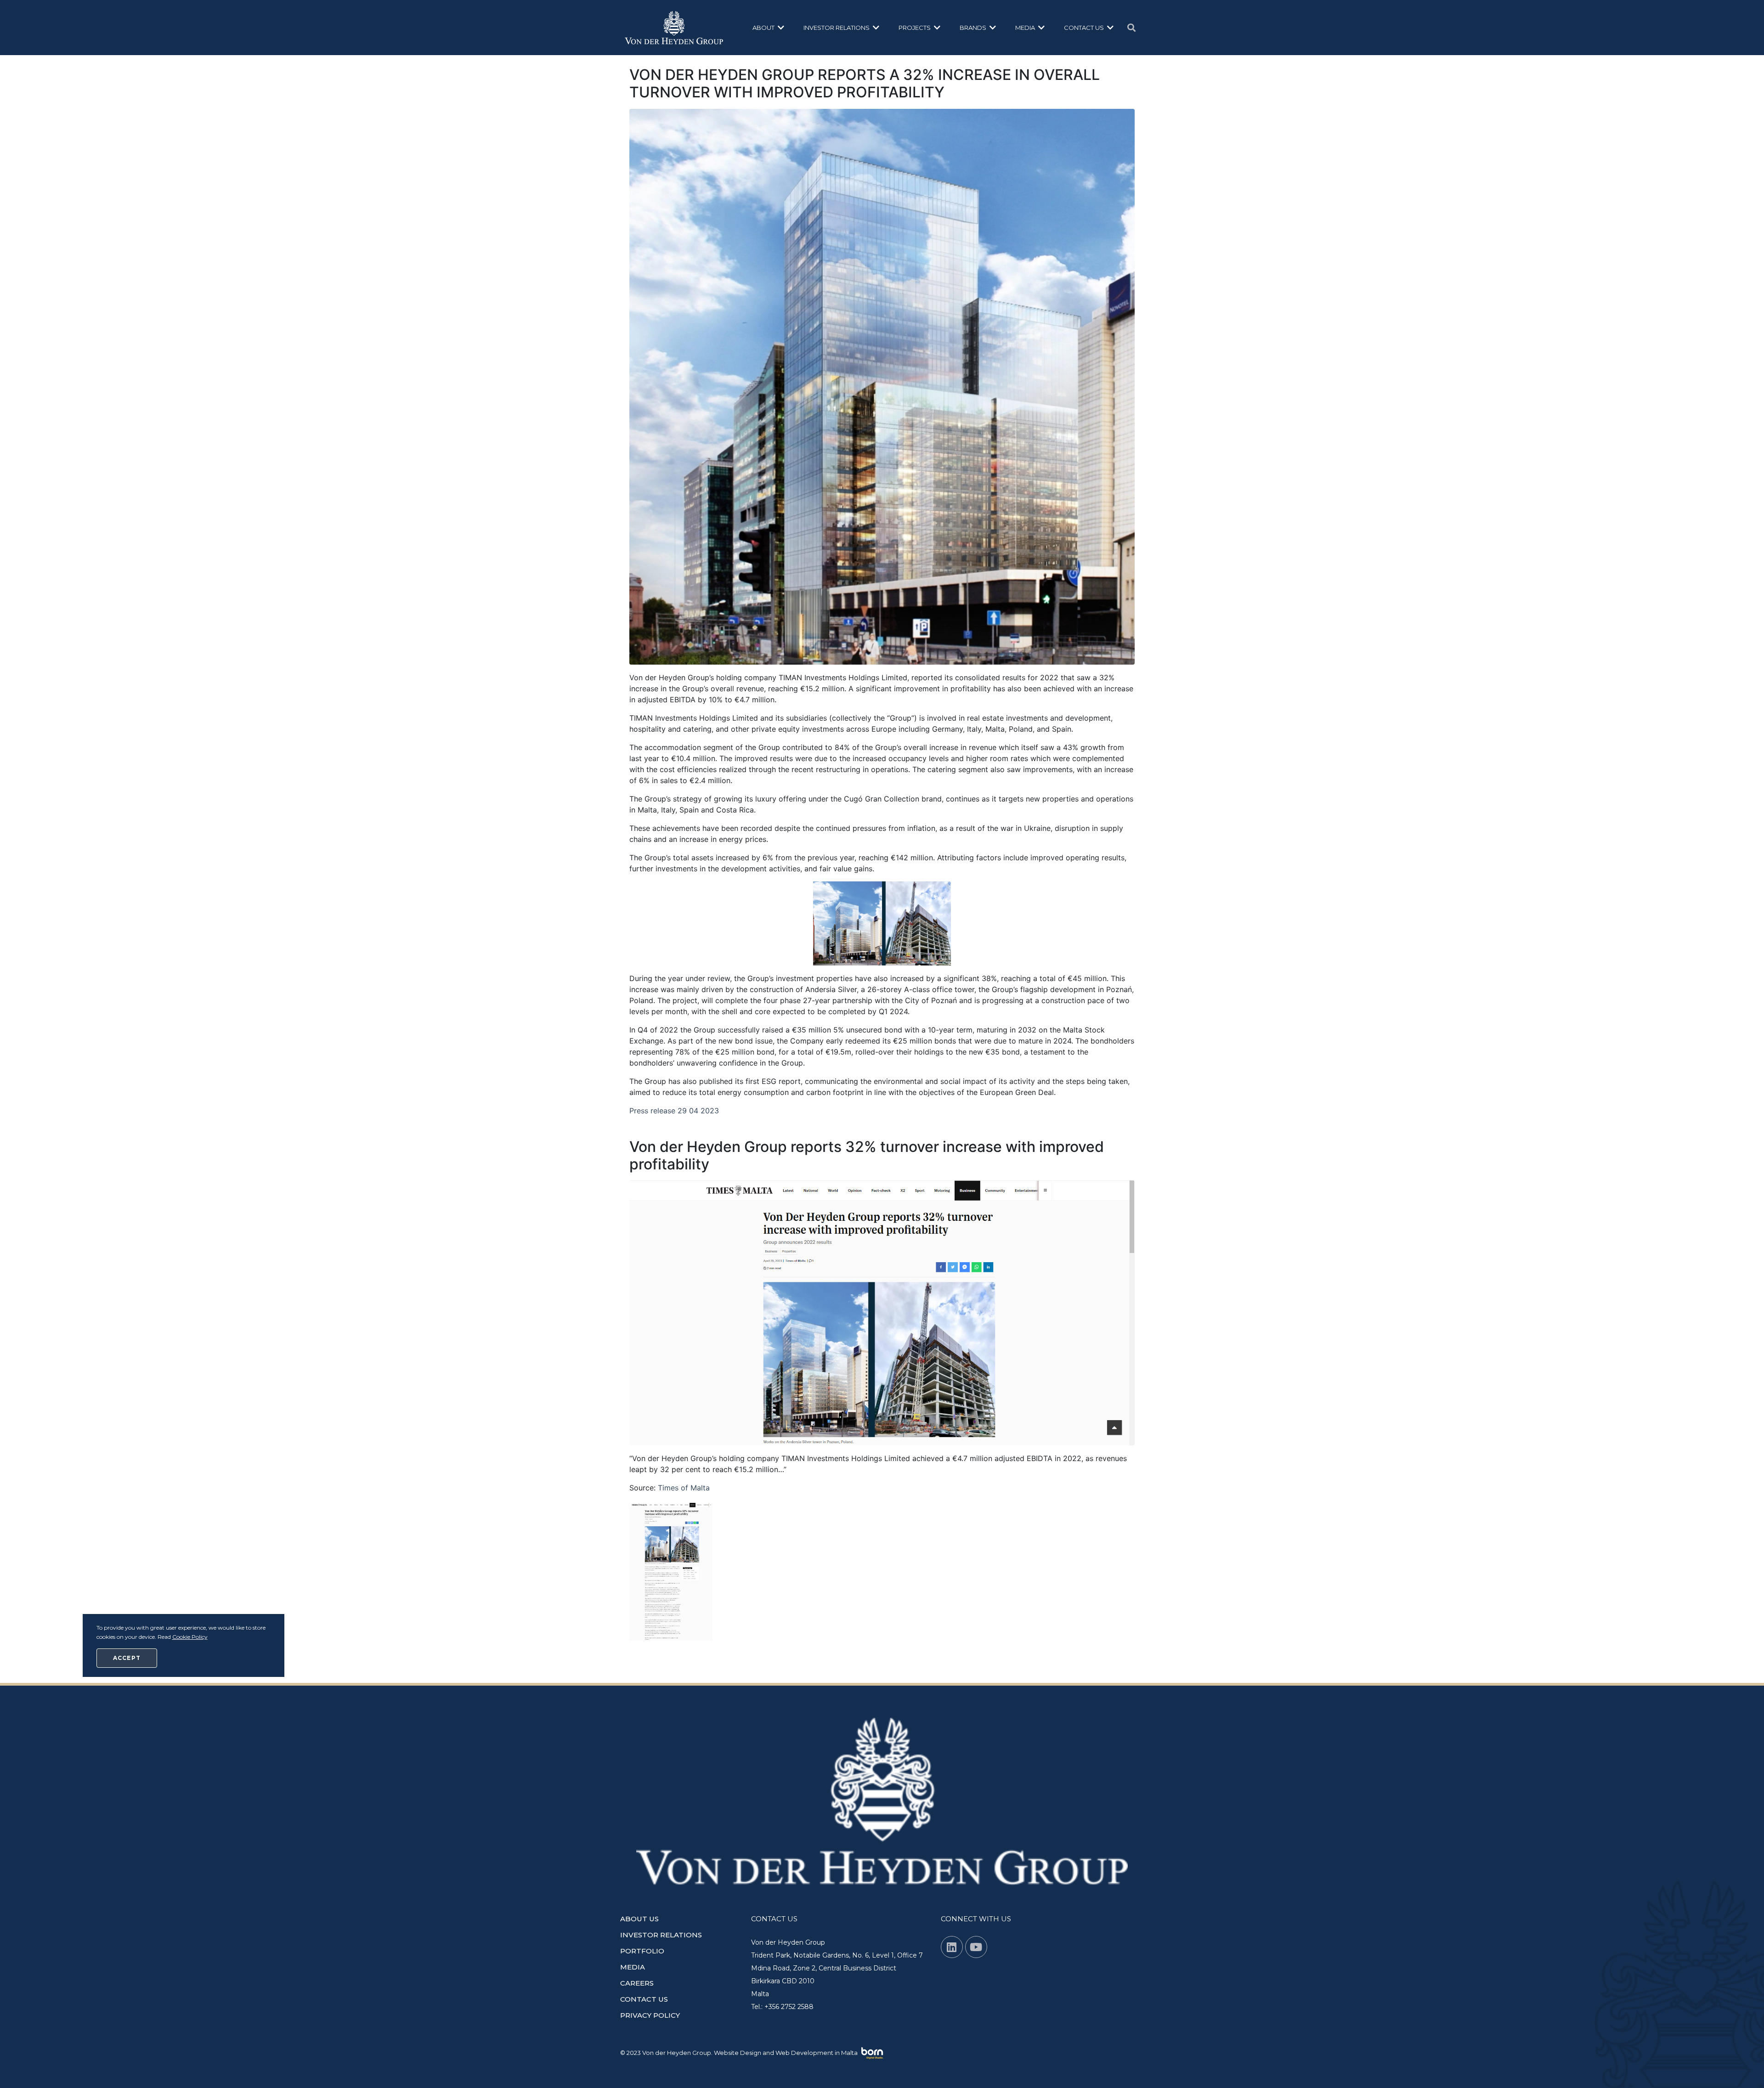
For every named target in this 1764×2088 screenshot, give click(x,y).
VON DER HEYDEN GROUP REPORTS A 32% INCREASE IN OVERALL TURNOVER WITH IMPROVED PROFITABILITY (865, 83)
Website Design (738, 2053)
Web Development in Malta (817, 2053)
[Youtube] (976, 1947)
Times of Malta (684, 1488)
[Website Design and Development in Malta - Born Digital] (872, 2054)
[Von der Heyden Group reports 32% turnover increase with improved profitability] (882, 1312)
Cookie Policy (190, 1637)
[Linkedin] (952, 1947)
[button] (769, 28)
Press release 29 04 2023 (674, 1111)
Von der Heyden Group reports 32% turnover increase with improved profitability (867, 1155)
